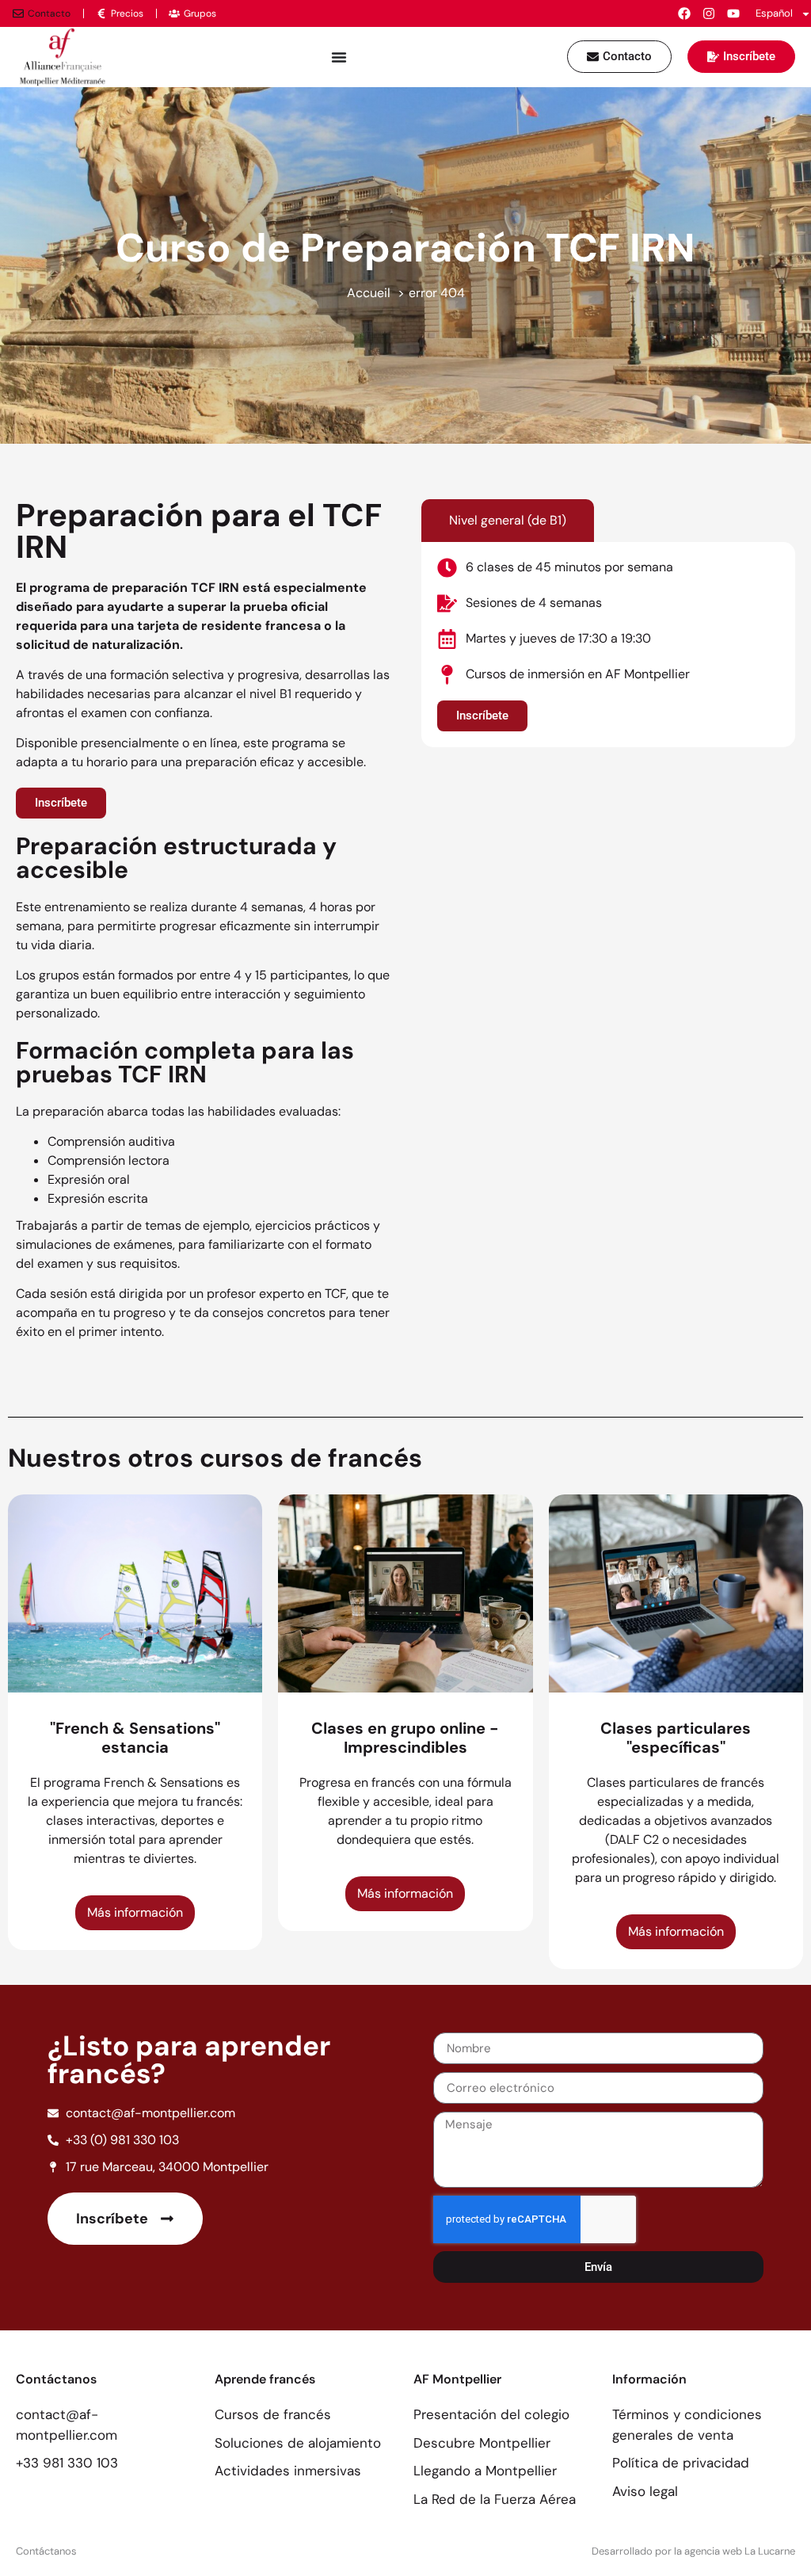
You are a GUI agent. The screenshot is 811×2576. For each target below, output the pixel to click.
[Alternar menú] (339, 57)
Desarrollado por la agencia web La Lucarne (693, 2551)
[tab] (508, 521)
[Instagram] (709, 13)
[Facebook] (684, 13)
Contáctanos (46, 2551)
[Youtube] (733, 13)
